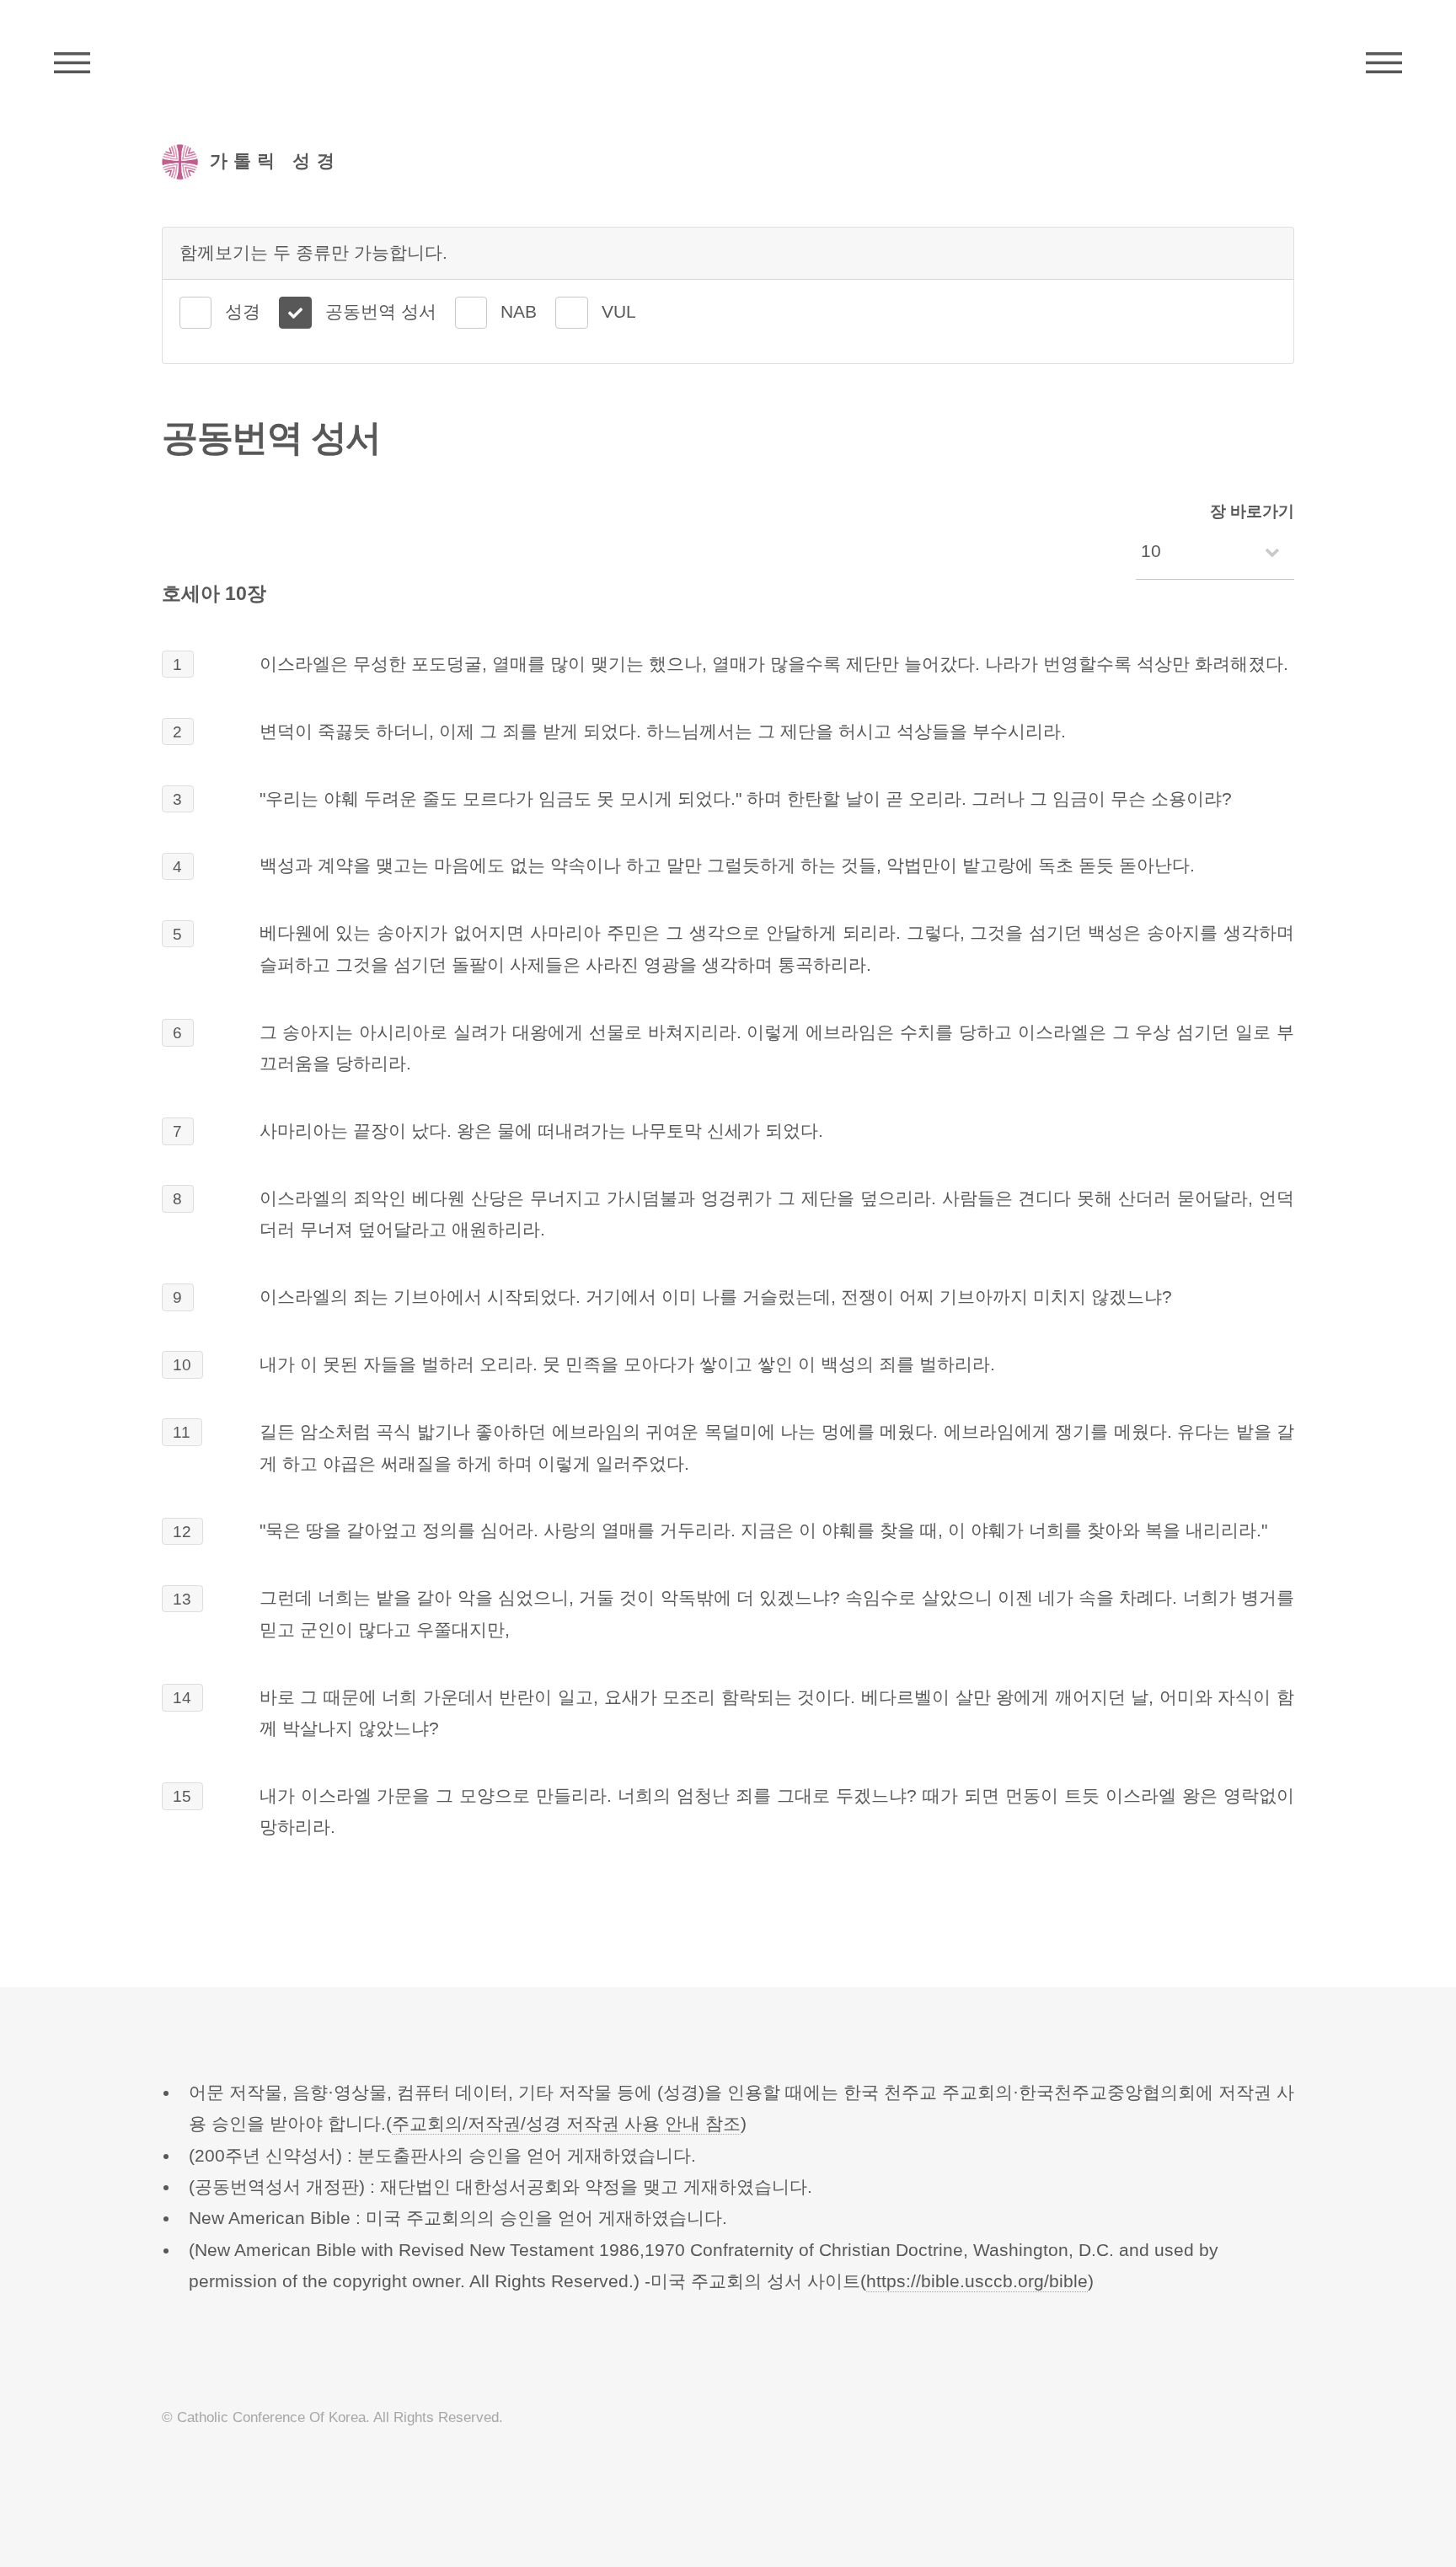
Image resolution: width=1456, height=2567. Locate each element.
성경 (243, 312)
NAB (519, 312)
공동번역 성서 (381, 312)
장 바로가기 (1252, 511)
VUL (619, 312)
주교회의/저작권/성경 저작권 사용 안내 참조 (566, 2124)
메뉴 (1384, 63)
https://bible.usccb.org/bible (977, 2281)
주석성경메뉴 (72, 63)
